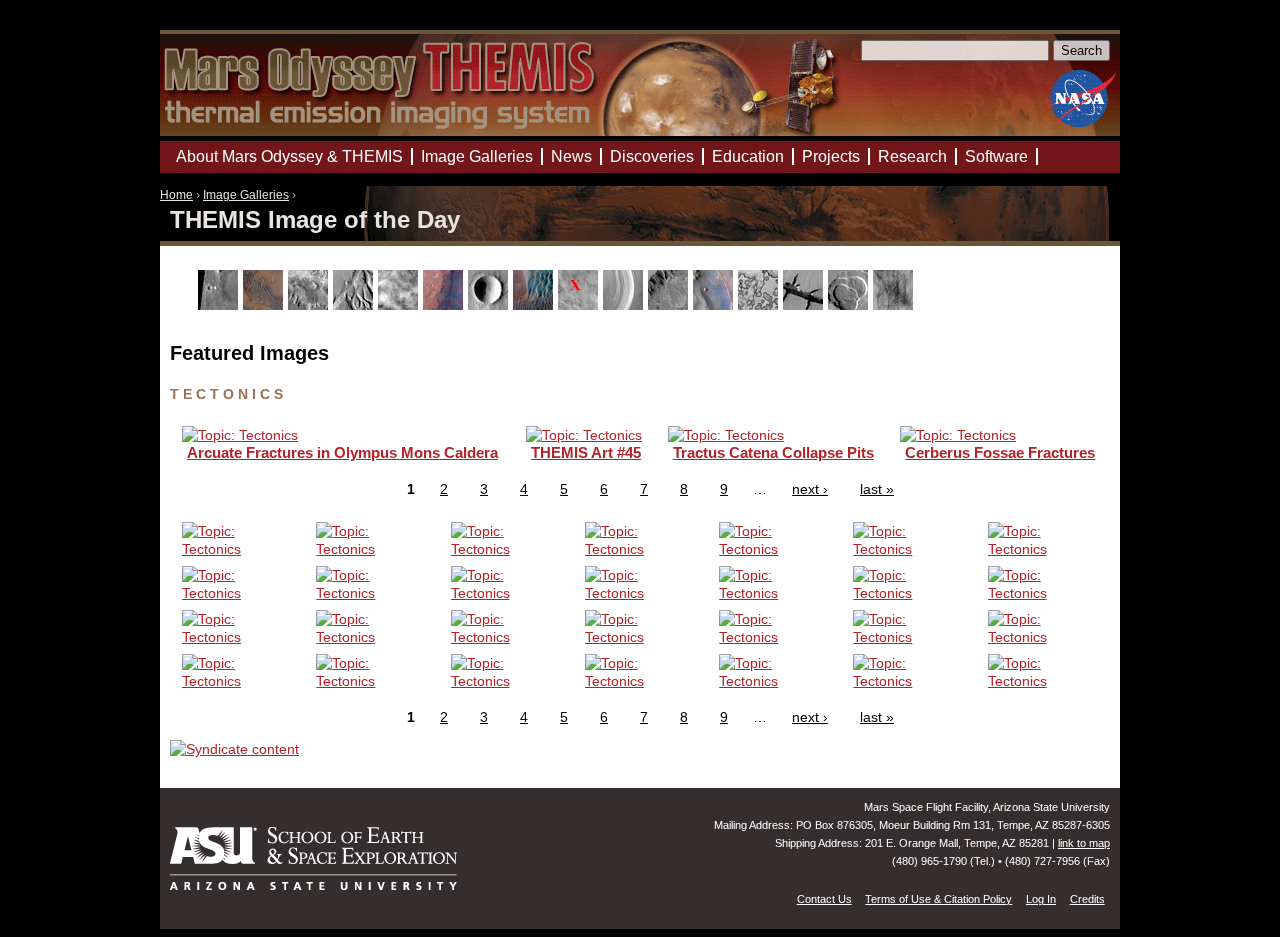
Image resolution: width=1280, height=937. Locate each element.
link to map (1084, 843)
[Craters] (490, 305)
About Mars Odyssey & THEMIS (289, 156)
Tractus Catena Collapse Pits (773, 452)
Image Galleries (246, 195)
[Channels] (355, 305)
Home (176, 195)
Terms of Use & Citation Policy (938, 899)
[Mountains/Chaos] (715, 305)
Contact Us (824, 899)
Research (912, 156)
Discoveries (652, 156)
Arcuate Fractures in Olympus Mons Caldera (342, 452)
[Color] (445, 305)
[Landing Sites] (580, 305)
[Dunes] (535, 305)
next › (810, 489)
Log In (1041, 899)
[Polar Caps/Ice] (760, 305)
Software (996, 156)
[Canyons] (310, 305)
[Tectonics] (805, 305)
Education (748, 156)
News (571, 156)
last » (877, 489)
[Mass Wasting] (670, 305)
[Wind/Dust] (895, 305)
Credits (1087, 899)
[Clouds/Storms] (400, 305)
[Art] (220, 305)
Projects (831, 156)
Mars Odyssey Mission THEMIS (217, 24)
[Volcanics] (850, 305)
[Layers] (625, 305)
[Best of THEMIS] (265, 305)
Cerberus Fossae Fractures (1000, 452)
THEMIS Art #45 (586, 452)
